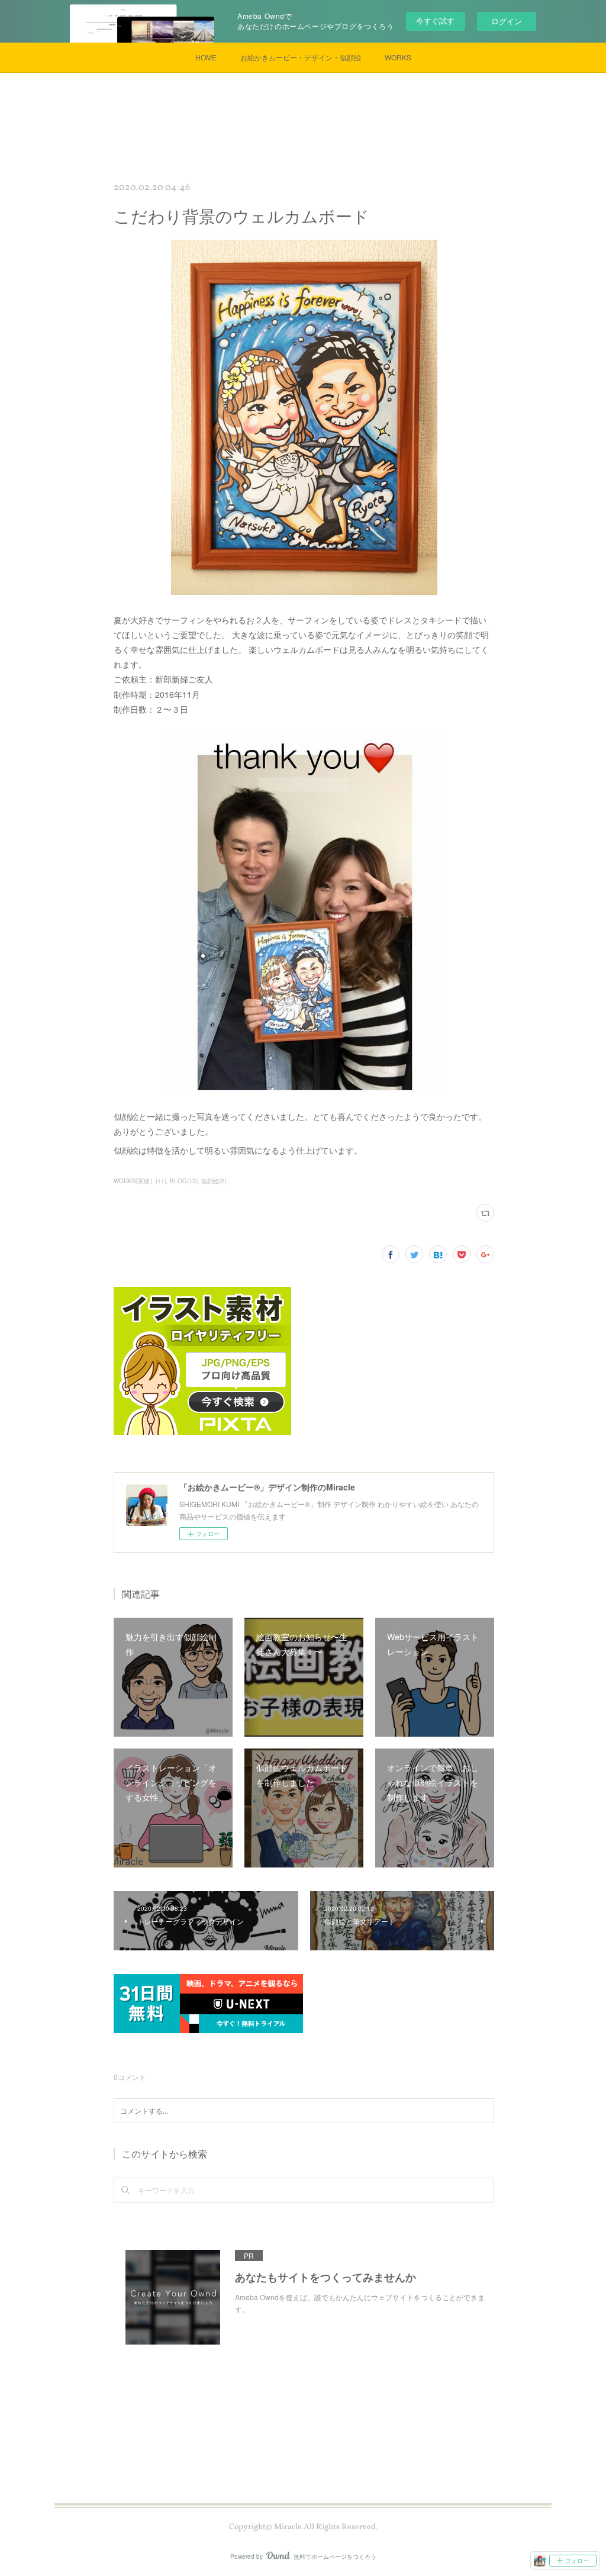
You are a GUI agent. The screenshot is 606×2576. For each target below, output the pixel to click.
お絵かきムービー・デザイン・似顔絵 (301, 57)
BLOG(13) (184, 1181)
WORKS (398, 57)
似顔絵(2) (214, 1181)
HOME (206, 57)
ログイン (507, 21)
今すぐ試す (435, 20)
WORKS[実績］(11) (140, 1181)
